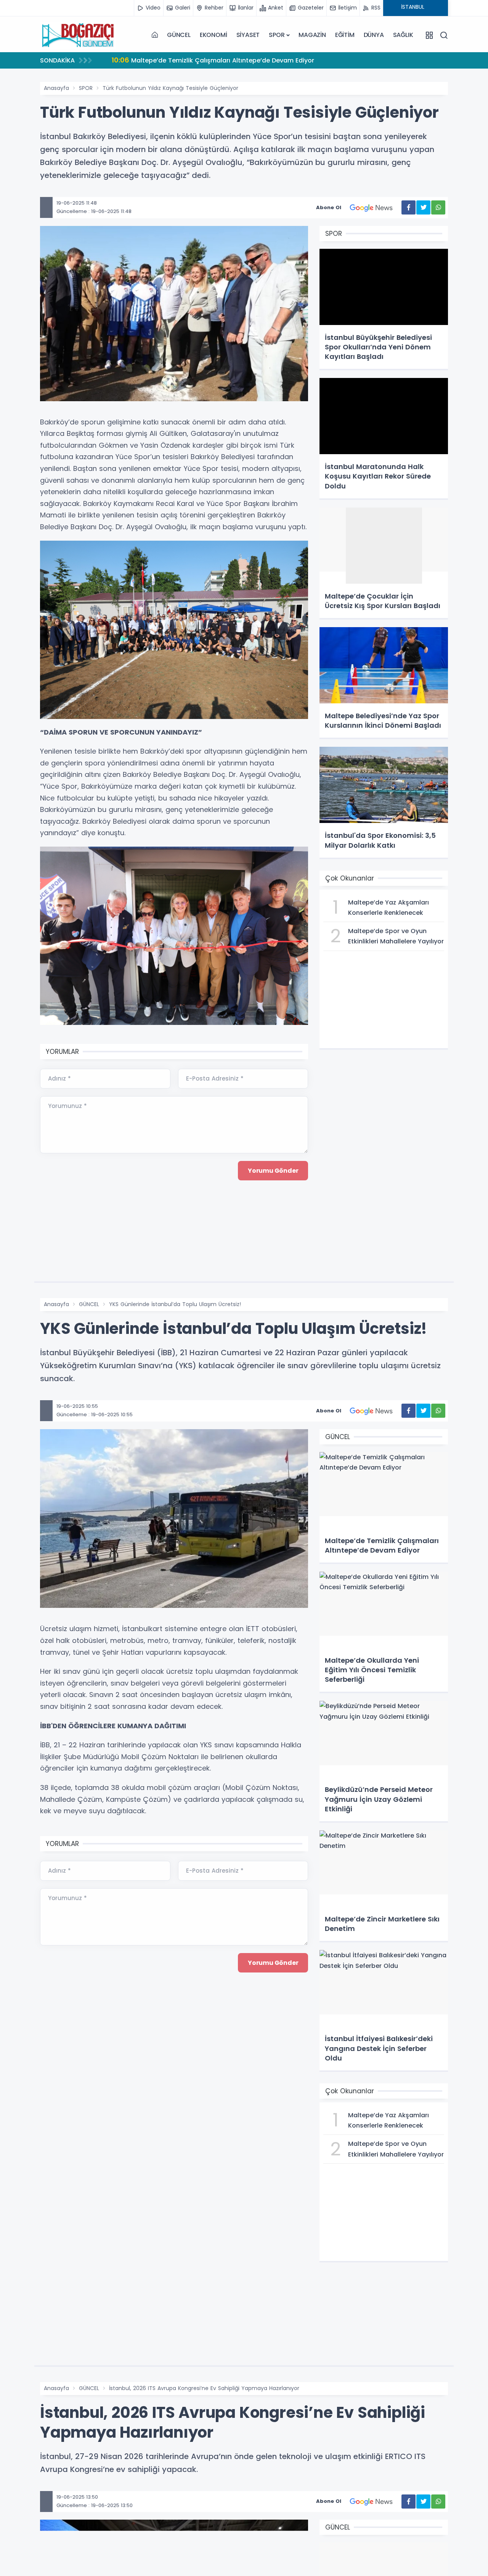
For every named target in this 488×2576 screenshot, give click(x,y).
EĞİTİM (345, 35)
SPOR (277, 35)
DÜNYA (374, 35)
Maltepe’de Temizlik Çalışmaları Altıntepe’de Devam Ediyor (213, 60)
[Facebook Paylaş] (409, 207)
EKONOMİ (213, 35)
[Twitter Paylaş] (423, 207)
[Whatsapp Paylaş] (438, 207)
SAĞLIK (403, 35)
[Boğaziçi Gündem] (78, 35)
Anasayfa (56, 88)
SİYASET (248, 35)
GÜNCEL (179, 35)
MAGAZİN (312, 35)
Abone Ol (329, 207)
